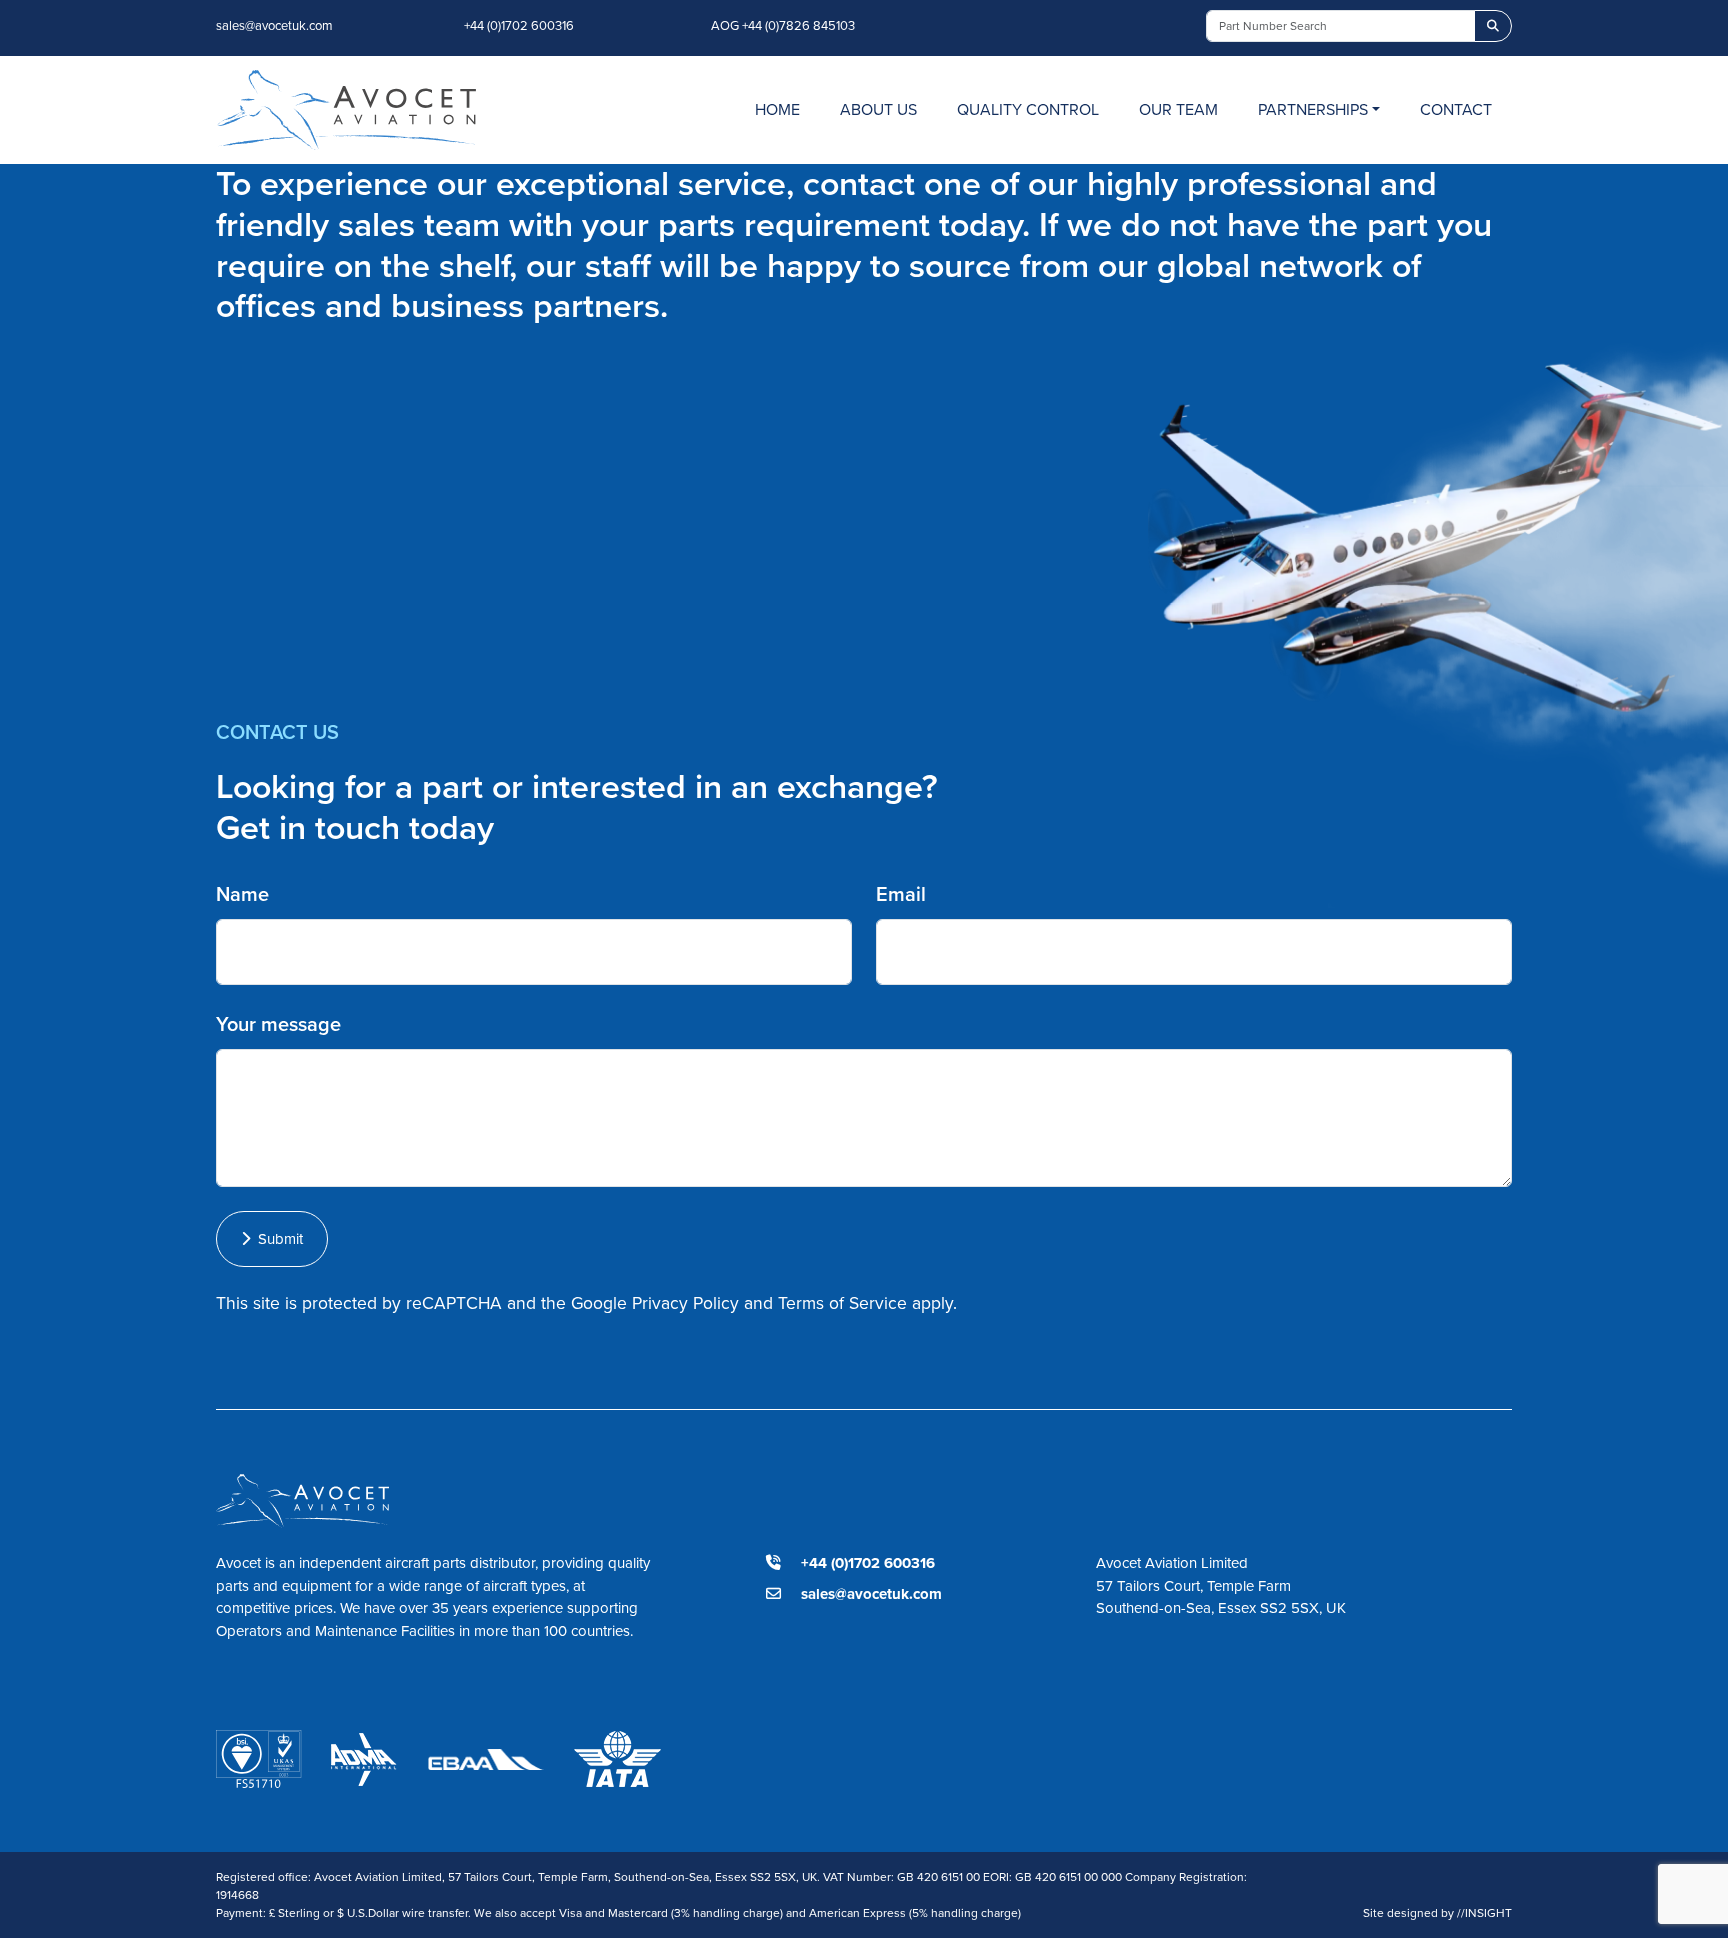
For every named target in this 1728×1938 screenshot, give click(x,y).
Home (777, 109)
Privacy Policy (685, 1303)
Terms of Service (842, 1303)
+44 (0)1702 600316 (519, 25)
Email (901, 894)
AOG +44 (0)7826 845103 (783, 25)
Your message (278, 1024)
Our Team (1178, 109)
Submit (276, 1239)
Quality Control (1028, 109)
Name (242, 894)
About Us (878, 109)
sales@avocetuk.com (274, 25)
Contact (1456, 109)
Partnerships (1313, 109)
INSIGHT (1484, 1913)
